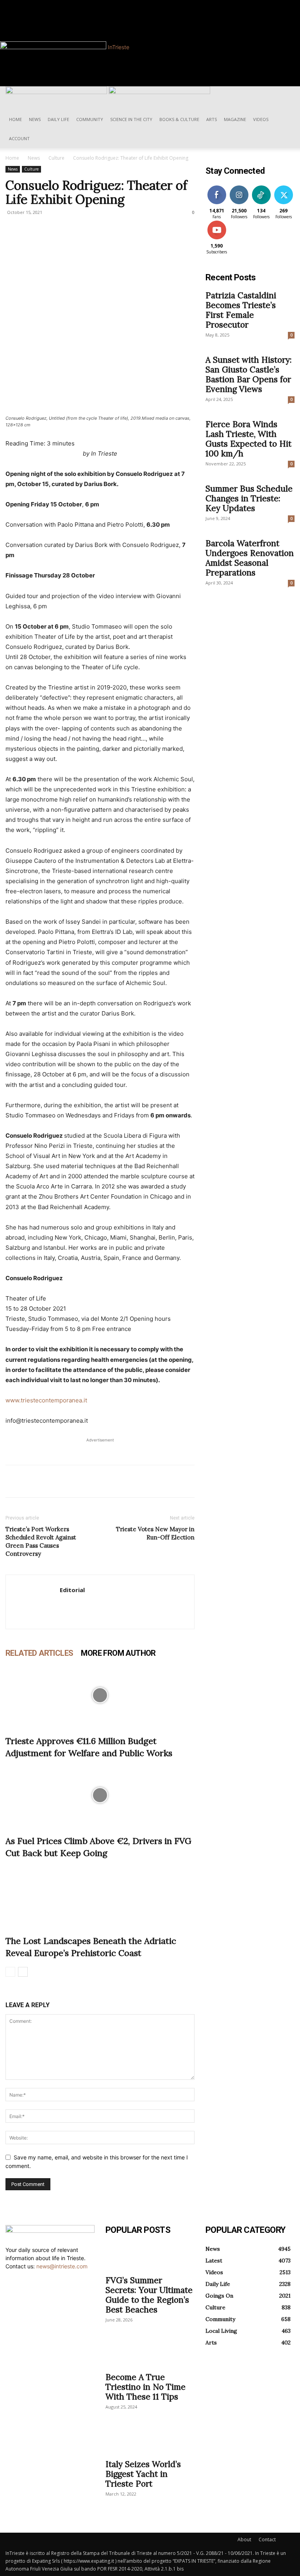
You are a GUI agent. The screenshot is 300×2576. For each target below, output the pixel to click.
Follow (239, 187)
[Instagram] (30, 4)
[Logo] (57, 92)
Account (19, 138)
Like (217, 187)
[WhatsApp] (67, 1481)
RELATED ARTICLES (39, 1653)
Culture (56, 158)
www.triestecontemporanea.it (46, 1400)
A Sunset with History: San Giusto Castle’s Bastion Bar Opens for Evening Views (249, 374)
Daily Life (58, 119)
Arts (212, 119)
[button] (285, 96)
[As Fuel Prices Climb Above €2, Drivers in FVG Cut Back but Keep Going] (100, 1795)
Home (15, 119)
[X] (31, 1481)
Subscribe (218, 222)
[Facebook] (25, 4)
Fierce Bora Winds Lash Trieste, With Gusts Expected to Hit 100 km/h (248, 439)
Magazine (235, 119)
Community (90, 119)
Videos (261, 119)
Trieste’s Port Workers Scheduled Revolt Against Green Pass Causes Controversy (41, 1541)
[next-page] (23, 1972)
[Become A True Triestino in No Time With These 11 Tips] (150, 2353)
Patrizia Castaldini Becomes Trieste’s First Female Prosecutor (241, 310)
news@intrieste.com (62, 2266)
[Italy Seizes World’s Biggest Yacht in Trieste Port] (150, 2441)
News (35, 119)
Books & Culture (179, 119)
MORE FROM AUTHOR (118, 1653)
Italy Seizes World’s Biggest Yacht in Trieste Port (143, 2474)
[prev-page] (10, 1972)
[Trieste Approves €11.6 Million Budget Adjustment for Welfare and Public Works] (100, 1695)
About (244, 2539)
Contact (267, 2539)
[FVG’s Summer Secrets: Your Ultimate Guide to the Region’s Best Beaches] (150, 2257)
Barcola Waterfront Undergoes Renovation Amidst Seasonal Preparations (250, 558)
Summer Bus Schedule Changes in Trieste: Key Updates (249, 498)
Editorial (72, 1590)
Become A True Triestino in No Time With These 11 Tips (146, 2387)
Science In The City (131, 119)
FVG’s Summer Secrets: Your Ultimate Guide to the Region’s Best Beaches (149, 2295)
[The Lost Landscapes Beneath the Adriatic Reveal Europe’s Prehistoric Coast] (100, 1895)
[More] (86, 1481)
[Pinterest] (49, 1481)
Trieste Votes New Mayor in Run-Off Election (155, 1533)
